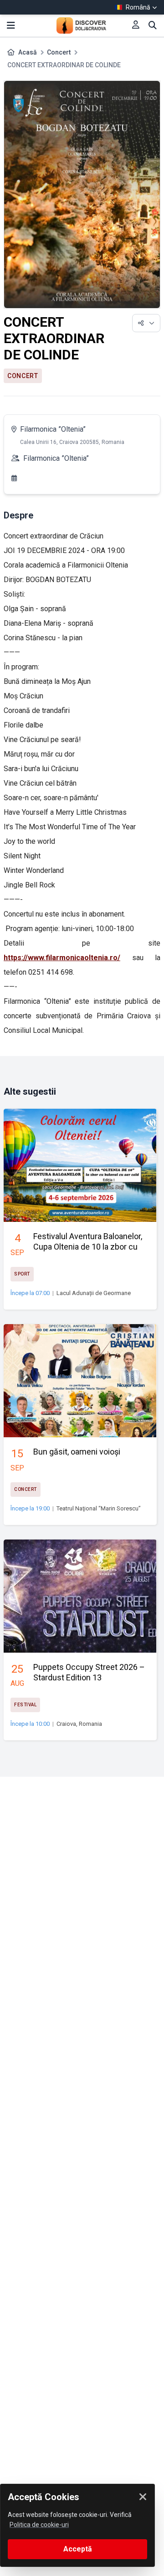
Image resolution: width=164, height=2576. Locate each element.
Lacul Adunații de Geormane (94, 1293)
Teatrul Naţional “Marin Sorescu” (99, 1508)
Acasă (28, 52)
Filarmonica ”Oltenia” (53, 429)
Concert (59, 52)
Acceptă (78, 2549)
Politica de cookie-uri (39, 2525)
